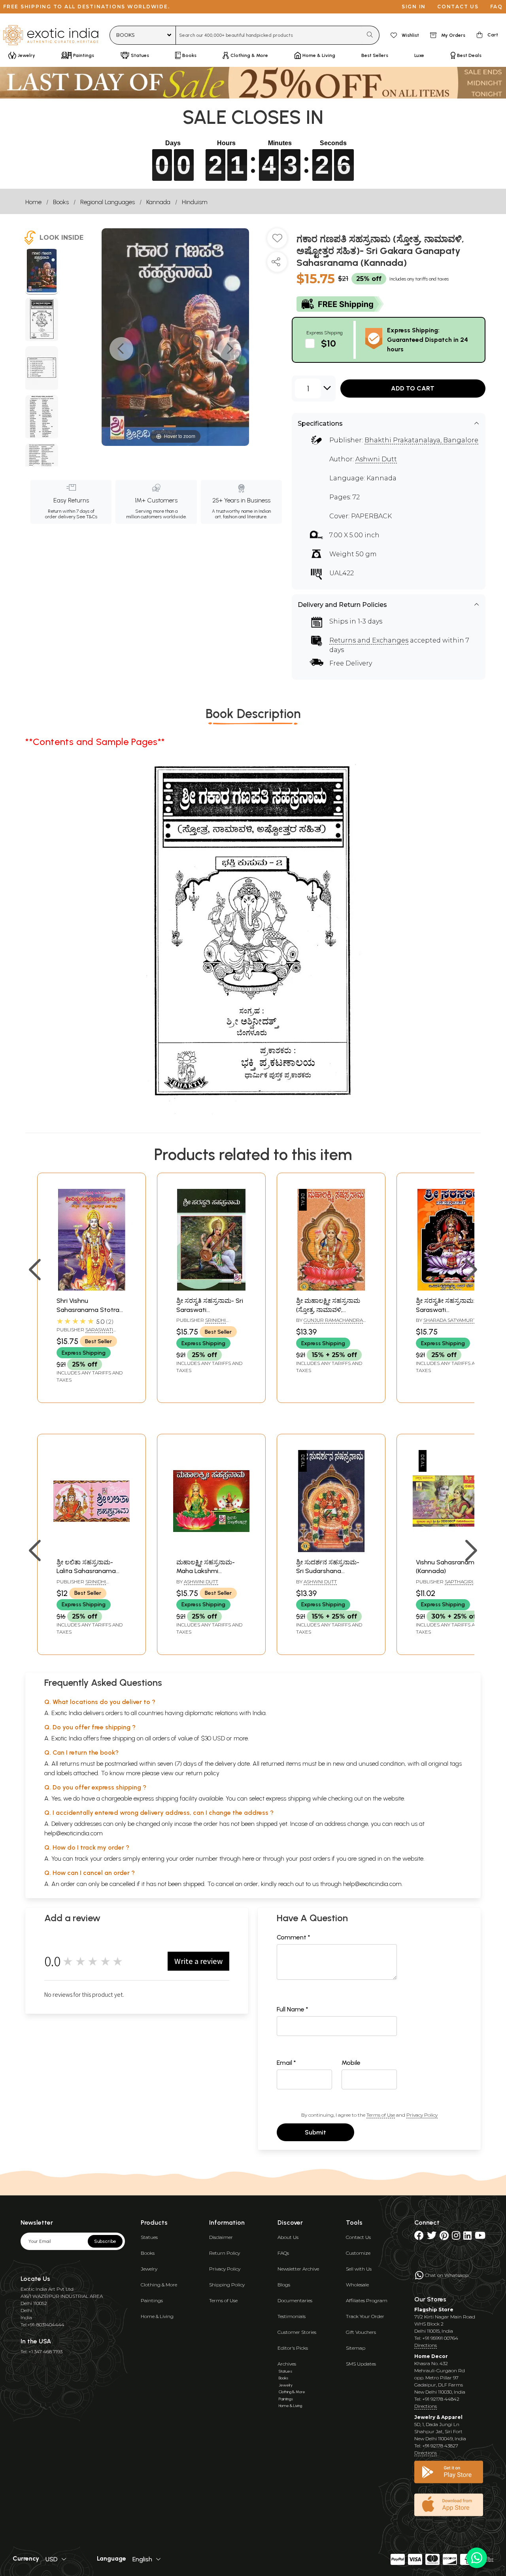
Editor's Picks (293, 2348)
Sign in (414, 7)
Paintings (152, 2300)
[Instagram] (456, 2237)
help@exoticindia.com (74, 1833)
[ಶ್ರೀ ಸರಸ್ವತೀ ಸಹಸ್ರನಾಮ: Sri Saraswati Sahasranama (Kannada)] (451, 1288)
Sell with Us (359, 2269)
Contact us (458, 7)
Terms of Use (381, 2115)
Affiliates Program (367, 2300)
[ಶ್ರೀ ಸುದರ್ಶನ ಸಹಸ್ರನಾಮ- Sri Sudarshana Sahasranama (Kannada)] (331, 1550)
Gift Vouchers (361, 2332)
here (248, 1859)
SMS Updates (361, 2364)
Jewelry (149, 2269)
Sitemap (356, 2348)
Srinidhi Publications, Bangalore (210, 1323)
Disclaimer (221, 2237)
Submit (315, 2132)
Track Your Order (365, 2316)
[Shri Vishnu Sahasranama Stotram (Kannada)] (92, 1288)
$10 (329, 343)
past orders (315, 1859)
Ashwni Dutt (376, 459)
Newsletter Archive (298, 2269)
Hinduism (195, 202)
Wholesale (357, 2285)
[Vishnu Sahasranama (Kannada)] (451, 1550)
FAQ (497, 7)
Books (61, 202)
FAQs (283, 2253)
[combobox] (269, 35)
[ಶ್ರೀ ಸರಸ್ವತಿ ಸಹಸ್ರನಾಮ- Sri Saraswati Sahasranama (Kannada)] (211, 1288)
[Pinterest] (444, 2237)
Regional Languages (108, 202)
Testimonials (292, 2316)
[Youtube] (480, 2237)
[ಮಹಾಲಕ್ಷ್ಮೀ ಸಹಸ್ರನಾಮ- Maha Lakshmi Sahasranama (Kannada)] (211, 1550)
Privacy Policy (422, 2115)
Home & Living (157, 2316)
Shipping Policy (227, 2285)
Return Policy (225, 2253)
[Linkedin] (467, 2237)
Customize (358, 2253)
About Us (288, 2237)
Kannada (158, 202)
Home (33, 202)
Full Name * (293, 2009)
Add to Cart (413, 388)
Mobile (351, 2063)
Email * (286, 2063)
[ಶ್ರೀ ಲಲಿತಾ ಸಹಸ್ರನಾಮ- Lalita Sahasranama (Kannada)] (92, 1550)
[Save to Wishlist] (277, 241)
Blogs (284, 2285)
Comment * (294, 1937)
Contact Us (358, 2237)
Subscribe (105, 2241)
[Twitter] (432, 2237)
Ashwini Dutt (201, 1582)
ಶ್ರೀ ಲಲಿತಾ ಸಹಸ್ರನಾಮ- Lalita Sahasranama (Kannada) (86, 1571)
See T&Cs (87, 517)
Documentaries (295, 2300)
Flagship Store (434, 2310)
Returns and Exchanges (369, 640)
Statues (149, 2237)
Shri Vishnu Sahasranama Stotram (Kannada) (91, 1310)
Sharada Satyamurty (451, 1320)
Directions (426, 2345)
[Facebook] (419, 2237)
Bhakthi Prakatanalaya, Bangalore (421, 440)
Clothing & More (159, 2285)
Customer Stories (297, 2332)
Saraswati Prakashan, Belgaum (85, 1333)
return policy (203, 1773)
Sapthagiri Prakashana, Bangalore (448, 1585)
